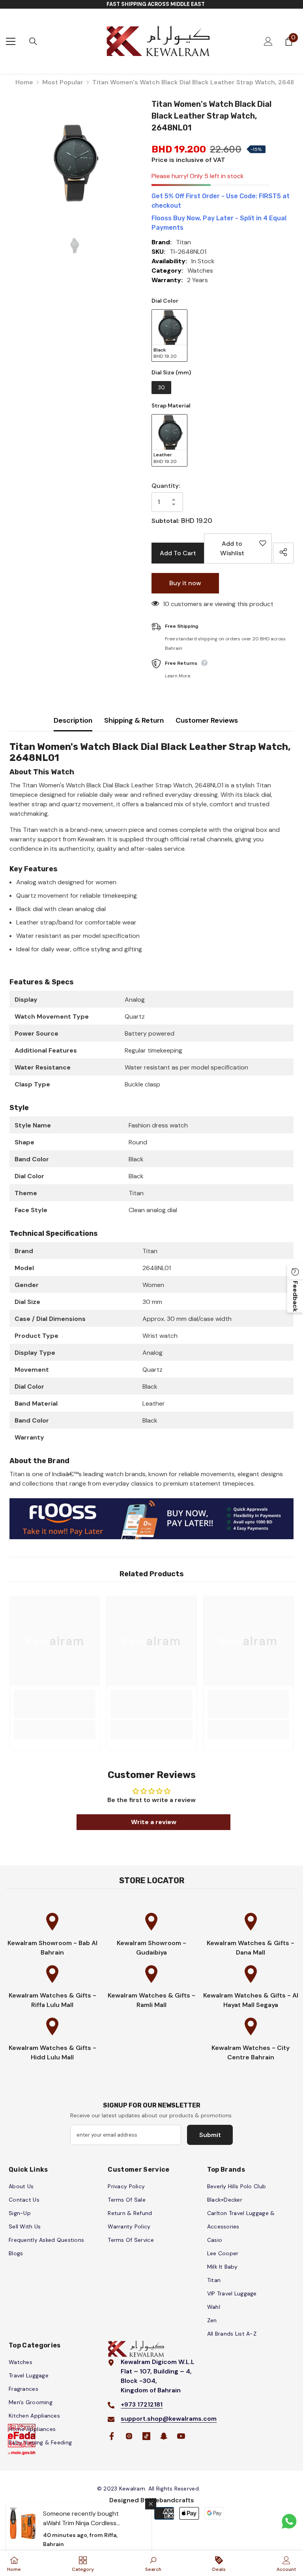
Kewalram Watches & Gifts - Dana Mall (251, 1948)
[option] (75, 163)
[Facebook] (112, 2436)
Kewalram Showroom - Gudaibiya (151, 1948)
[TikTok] (146, 2436)
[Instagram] (129, 2436)
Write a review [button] (154, 1822)
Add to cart (178, 553)
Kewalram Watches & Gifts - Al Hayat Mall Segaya (251, 2000)
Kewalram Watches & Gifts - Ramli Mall (151, 2000)
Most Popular (63, 82)
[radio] (169, 336)
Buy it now (185, 583)
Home (24, 82)
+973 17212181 (142, 2404)
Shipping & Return (134, 720)
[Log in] (268, 41)
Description (73, 720)
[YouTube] (181, 2436)
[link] (55, 1709)
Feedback (295, 1296)
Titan (183, 242)
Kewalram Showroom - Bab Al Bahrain (52, 1948)
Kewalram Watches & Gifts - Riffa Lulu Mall (52, 2000)
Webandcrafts (172, 2500)
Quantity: (166, 486)
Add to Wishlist (240, 551)
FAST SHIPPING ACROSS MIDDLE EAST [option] (156, 4)
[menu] (11, 41)
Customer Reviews (207, 720)
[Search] (33, 41)
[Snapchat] (164, 2436)
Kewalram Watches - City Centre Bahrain (251, 2052)
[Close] (151, 2504)
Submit (210, 2135)
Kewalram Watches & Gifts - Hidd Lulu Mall (52, 2052)
